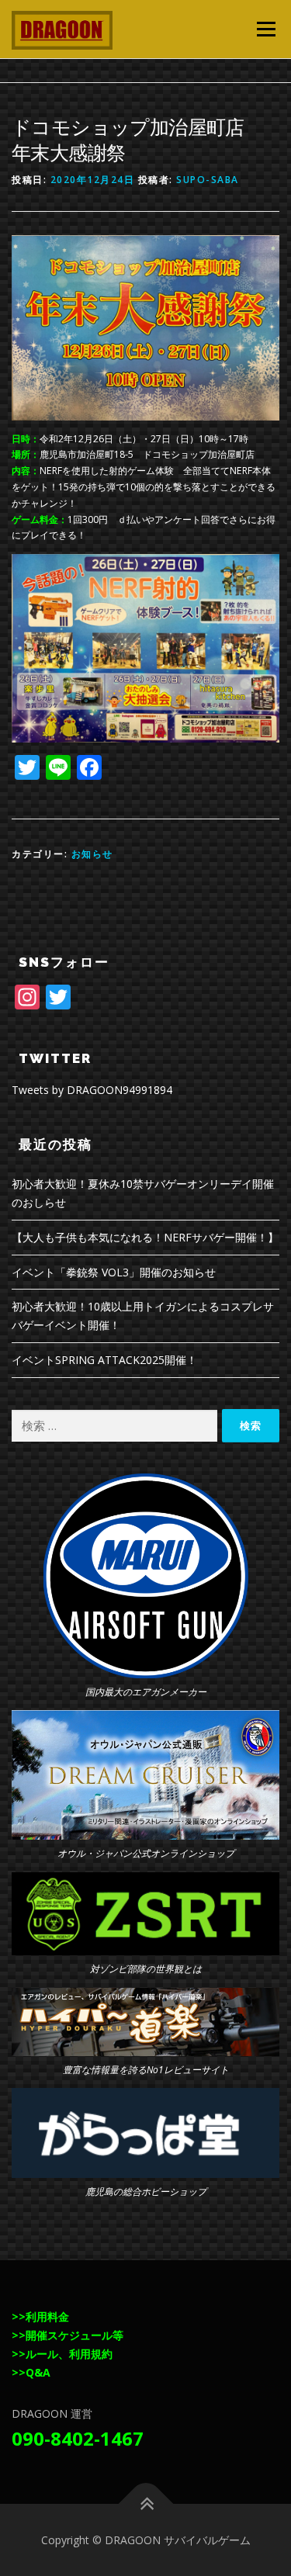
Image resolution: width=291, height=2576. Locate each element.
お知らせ (92, 854)
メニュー (266, 29)
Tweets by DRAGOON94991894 (92, 1090)
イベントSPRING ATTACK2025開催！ (104, 1360)
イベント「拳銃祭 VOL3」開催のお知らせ (114, 1272)
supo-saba (208, 180)
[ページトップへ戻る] (145, 2503)
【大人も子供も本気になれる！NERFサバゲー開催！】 (145, 1237)
